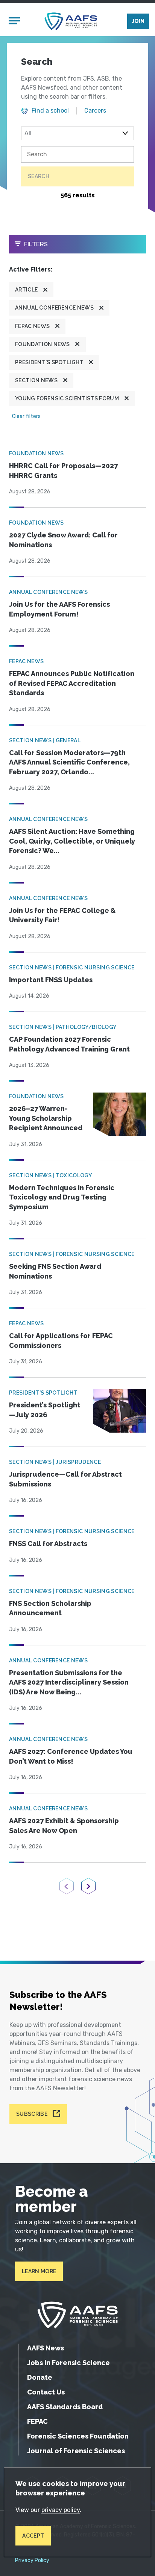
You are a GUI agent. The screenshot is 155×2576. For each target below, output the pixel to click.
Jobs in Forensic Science (68, 2363)
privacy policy (61, 2510)
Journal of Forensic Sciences (76, 2451)
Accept (33, 2536)
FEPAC (37, 2421)
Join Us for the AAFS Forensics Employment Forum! (59, 609)
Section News (36, 380)
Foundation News (43, 344)
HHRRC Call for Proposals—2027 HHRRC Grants (63, 471)
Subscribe (32, 2114)
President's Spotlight (49, 362)
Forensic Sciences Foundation (78, 2436)
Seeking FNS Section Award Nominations (55, 1271)
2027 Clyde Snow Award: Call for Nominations (63, 540)
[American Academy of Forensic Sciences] (71, 21)
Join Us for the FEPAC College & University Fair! (62, 915)
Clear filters (26, 416)
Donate (40, 2377)
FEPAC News (32, 326)
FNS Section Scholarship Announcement (50, 1608)
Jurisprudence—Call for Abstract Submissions (65, 1479)
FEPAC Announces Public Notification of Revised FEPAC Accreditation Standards (72, 683)
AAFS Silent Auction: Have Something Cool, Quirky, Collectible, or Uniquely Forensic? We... (72, 841)
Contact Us (46, 2392)
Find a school (50, 111)
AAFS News (46, 2348)
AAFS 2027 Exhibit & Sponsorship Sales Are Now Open (64, 1826)
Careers (95, 111)
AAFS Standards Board (65, 2407)
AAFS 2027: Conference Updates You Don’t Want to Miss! (71, 1756)
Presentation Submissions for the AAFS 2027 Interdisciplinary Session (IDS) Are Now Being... (69, 1682)
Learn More (39, 2271)
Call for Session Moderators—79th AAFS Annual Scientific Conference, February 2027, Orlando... (69, 762)
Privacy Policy (32, 2561)
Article (26, 290)
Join (138, 21)
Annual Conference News (54, 308)
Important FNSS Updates (51, 980)
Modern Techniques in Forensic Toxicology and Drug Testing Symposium (62, 1197)
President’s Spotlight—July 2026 (45, 1410)
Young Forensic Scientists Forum (67, 398)
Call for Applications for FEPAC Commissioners (61, 1341)
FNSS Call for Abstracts (48, 1544)
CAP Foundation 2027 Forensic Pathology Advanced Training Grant (69, 1044)
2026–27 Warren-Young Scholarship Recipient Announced (46, 1118)
